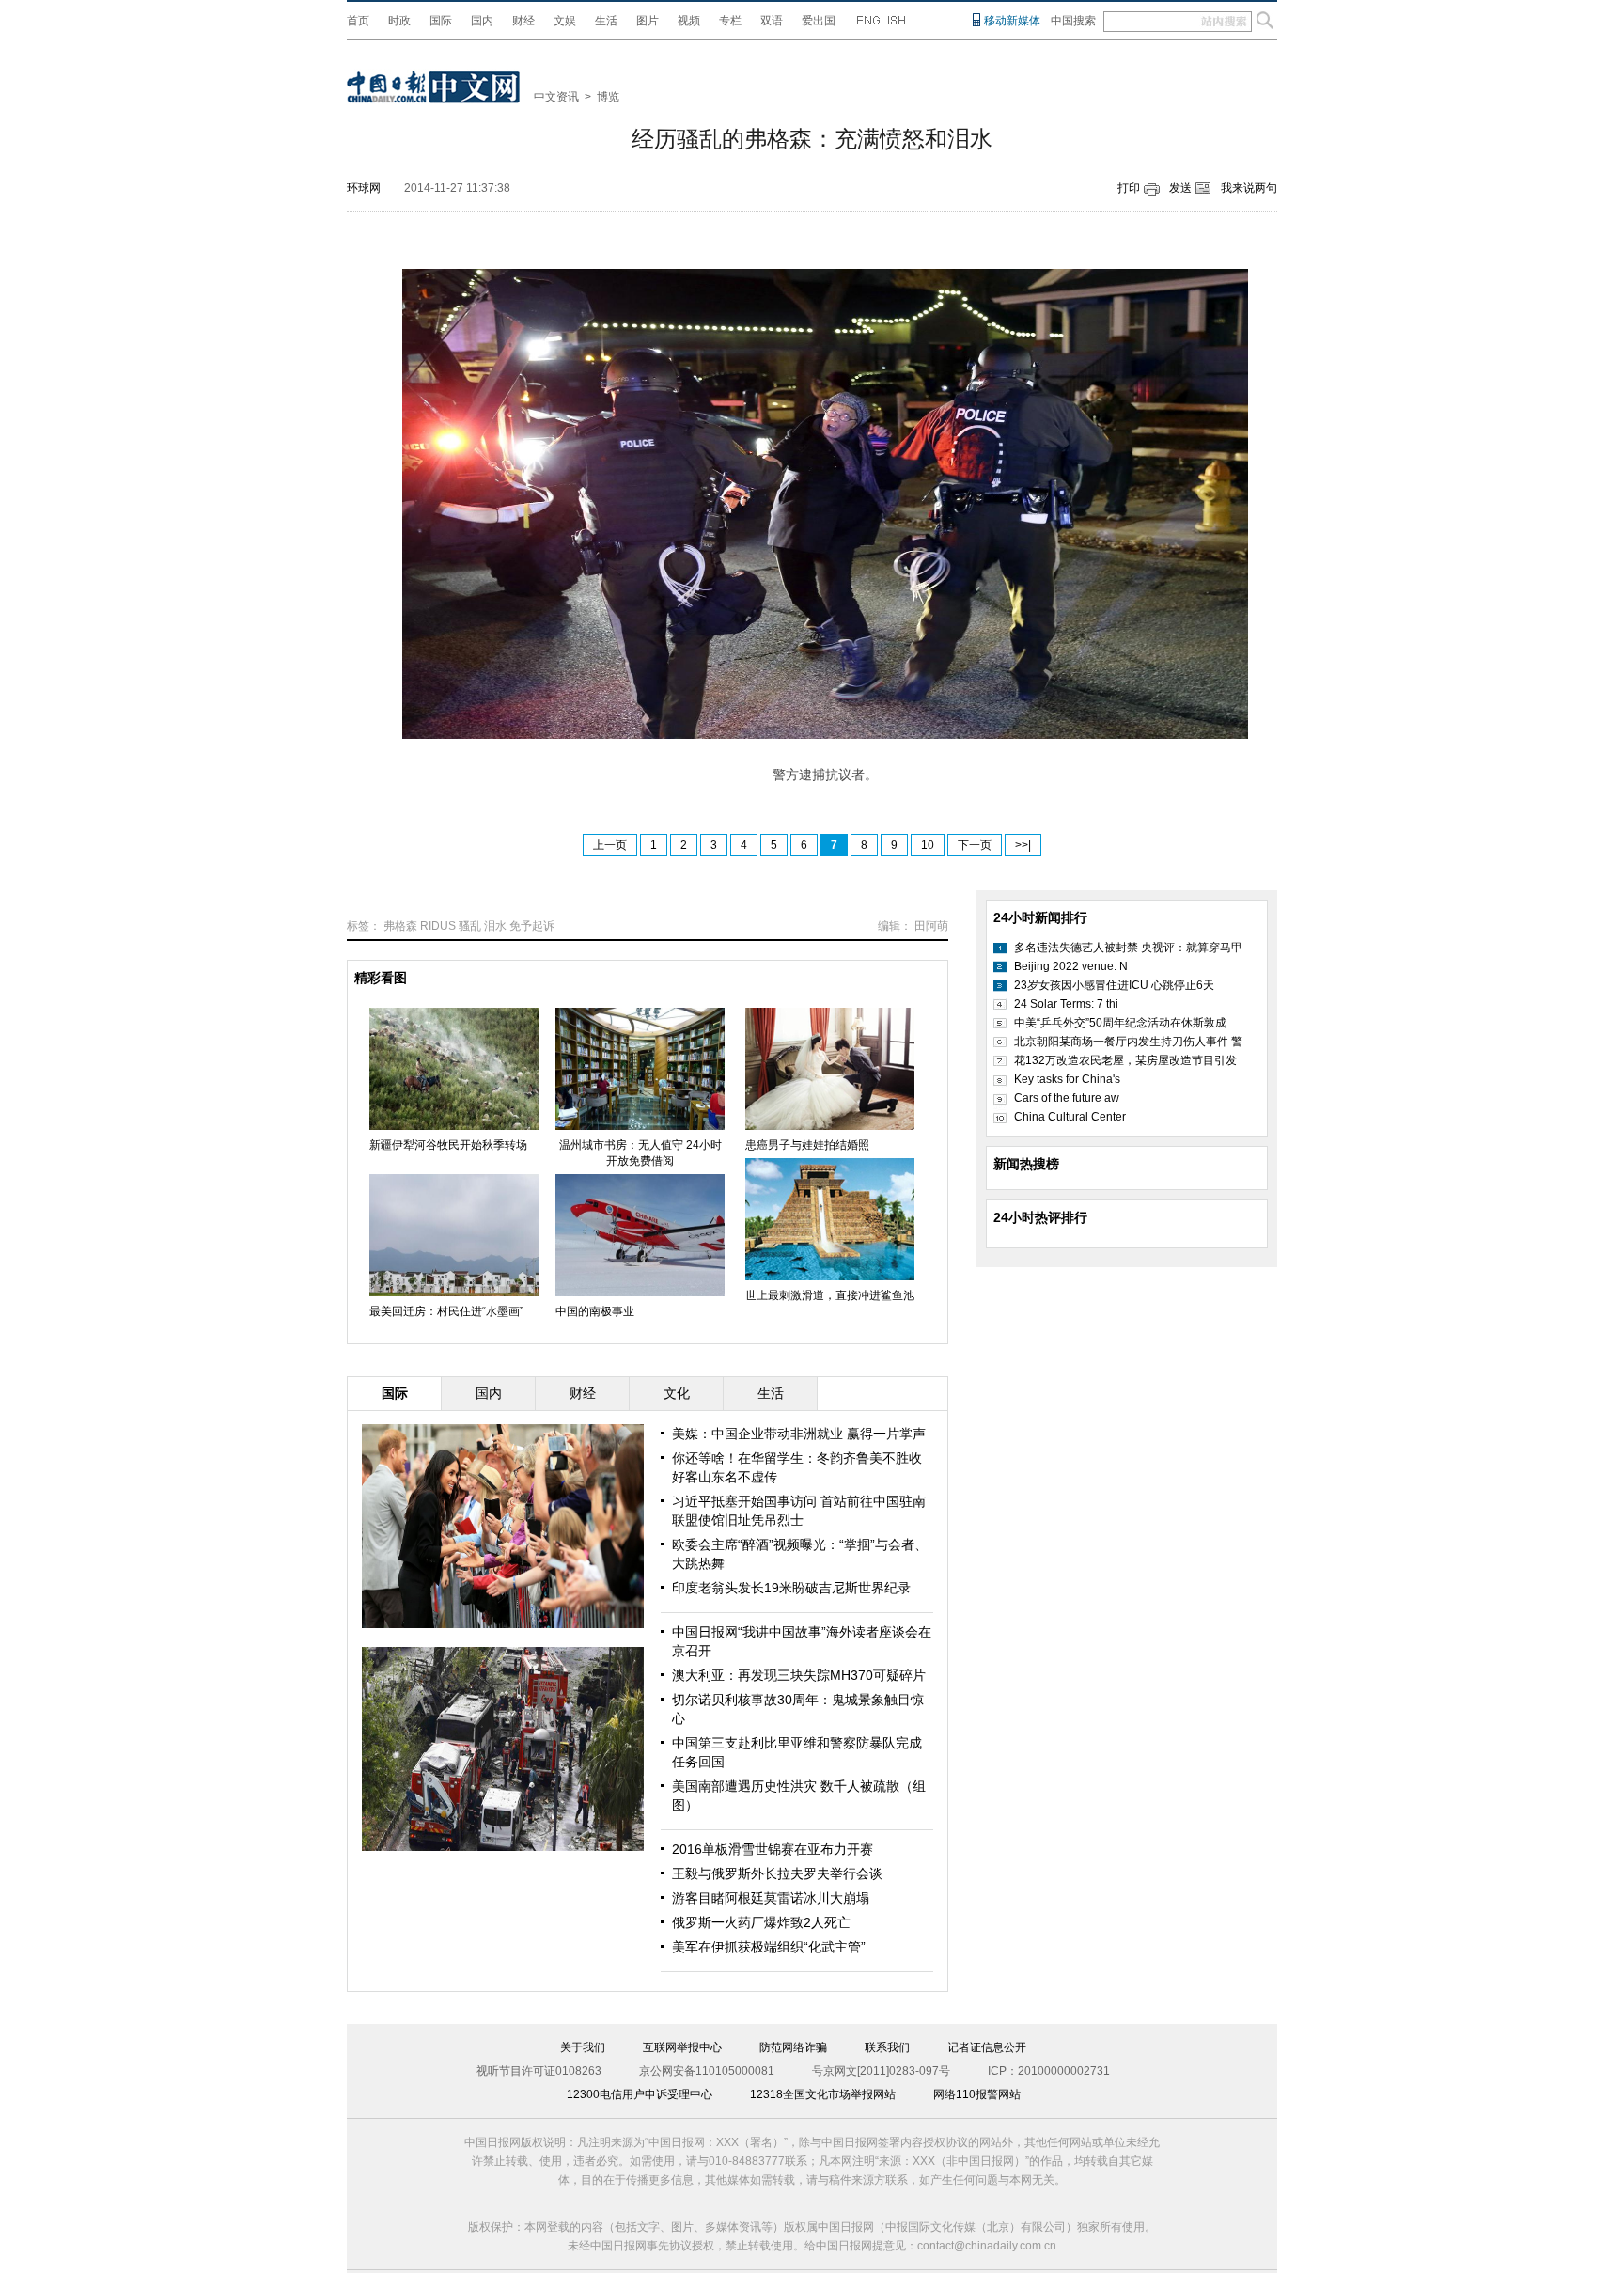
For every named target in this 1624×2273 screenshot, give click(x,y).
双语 (772, 21)
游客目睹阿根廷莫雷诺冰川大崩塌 (771, 1898)
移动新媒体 (1012, 21)
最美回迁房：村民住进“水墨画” (446, 1311)
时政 (399, 21)
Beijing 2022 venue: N (1071, 966)
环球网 (364, 188)
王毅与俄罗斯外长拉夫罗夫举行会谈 (777, 1873)
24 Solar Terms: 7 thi (1066, 1004)
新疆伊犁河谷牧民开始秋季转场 (448, 1145)
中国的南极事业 (595, 1311)
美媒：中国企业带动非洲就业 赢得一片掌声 (799, 1434)
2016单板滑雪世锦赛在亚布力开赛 (773, 1849)
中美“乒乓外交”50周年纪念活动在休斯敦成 (1120, 1023)
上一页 (610, 845)
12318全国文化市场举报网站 (823, 2094)
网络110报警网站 (977, 2094)
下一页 (975, 845)
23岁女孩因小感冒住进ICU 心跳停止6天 (1114, 985)
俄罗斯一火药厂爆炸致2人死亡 (761, 1922)
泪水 (495, 926)
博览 (608, 97)
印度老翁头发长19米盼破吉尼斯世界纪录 (791, 1588)
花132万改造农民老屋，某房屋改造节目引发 (1125, 1060)
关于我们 (583, 2047)
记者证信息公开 (987, 2047)
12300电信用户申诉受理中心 (640, 2094)
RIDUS (438, 926)
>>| (1023, 845)
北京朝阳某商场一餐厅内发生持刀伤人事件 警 (1128, 1042)
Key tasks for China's (1067, 1079)
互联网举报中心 (682, 2047)
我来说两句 (1249, 188)
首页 (358, 21)
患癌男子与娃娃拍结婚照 (807, 1145)
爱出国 (819, 21)
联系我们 (887, 2047)
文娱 (565, 21)
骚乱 (470, 926)
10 (928, 845)
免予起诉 (532, 926)
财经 (523, 21)
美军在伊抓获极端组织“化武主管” (769, 1947)
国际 (441, 21)
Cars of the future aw (1067, 1098)
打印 (1129, 188)
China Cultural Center (1070, 1117)
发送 (1180, 188)
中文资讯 (556, 97)
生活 (606, 21)
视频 (689, 21)
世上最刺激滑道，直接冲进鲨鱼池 (830, 1295)
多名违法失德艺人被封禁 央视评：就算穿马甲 (1128, 948)
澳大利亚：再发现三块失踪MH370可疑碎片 (799, 1675)
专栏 (730, 21)
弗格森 (400, 926)
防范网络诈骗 (793, 2047)
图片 (648, 21)
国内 (482, 21)
